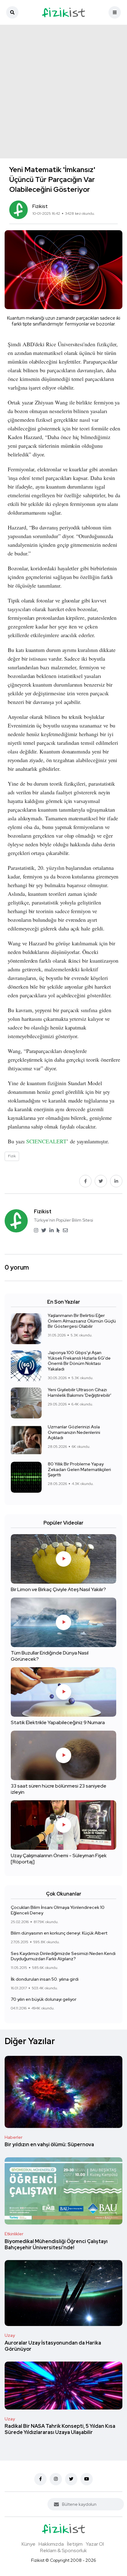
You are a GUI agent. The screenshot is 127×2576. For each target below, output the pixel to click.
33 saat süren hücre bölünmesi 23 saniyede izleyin (59, 1789)
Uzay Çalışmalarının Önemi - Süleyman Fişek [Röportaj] (59, 1859)
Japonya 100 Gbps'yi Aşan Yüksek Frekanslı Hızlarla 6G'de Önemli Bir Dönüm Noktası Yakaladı (79, 1361)
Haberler (14, 2137)
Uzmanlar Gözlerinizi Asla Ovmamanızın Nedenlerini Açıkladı (74, 1432)
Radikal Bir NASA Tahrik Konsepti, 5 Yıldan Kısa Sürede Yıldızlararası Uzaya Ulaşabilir (60, 2429)
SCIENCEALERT (46, 1141)
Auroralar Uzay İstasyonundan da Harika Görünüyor (53, 2346)
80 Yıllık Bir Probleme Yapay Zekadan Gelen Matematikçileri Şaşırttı (79, 1469)
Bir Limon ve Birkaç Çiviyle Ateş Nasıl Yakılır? (58, 1590)
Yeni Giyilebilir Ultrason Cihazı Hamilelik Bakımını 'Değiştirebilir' (80, 1393)
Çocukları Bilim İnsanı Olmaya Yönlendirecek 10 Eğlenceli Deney (58, 1910)
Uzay (10, 2335)
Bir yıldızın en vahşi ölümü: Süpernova (49, 2145)
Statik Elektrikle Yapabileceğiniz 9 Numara (58, 1723)
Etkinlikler (14, 2234)
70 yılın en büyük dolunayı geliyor (44, 1999)
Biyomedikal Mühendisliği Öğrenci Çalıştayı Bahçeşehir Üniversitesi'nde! (56, 2244)
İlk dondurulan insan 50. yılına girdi (45, 1979)
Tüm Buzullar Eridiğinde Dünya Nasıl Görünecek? (50, 1656)
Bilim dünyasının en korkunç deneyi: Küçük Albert (59, 1933)
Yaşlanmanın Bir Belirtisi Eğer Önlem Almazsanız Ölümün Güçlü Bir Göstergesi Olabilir (82, 1321)
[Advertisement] (63, 92)
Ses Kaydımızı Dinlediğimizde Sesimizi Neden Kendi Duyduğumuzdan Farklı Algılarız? (63, 1956)
